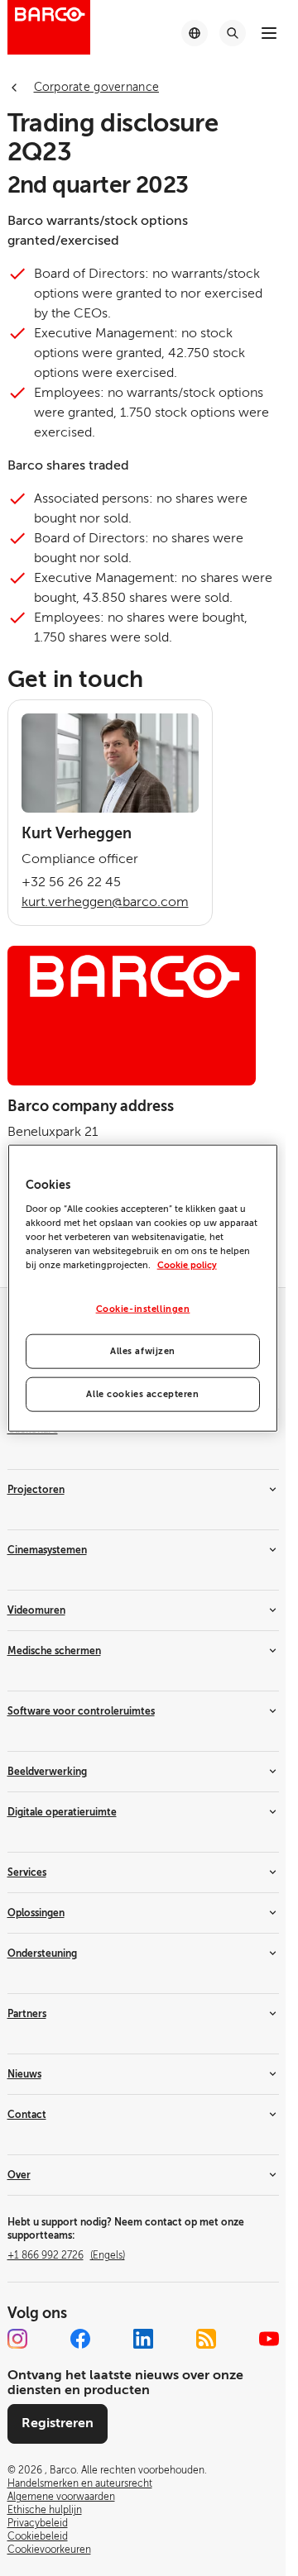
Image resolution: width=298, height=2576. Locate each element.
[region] (143, 1288)
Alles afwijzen (143, 1350)
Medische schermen (54, 1651)
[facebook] (80, 2339)
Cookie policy (187, 1265)
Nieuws (24, 2074)
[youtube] (269, 2339)
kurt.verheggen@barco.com (105, 902)
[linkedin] (143, 2339)
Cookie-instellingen (143, 1309)
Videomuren (36, 1610)
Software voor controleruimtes (81, 1711)
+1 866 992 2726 (66, 2255)
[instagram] (17, 2339)
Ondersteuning (42, 1953)
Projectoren (36, 1490)
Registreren (58, 2423)
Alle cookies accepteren (142, 1393)
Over (19, 2175)
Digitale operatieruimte (62, 1812)
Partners (27, 2014)
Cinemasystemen (47, 1550)
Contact (27, 2115)
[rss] (206, 2339)
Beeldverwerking (47, 1772)
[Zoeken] (233, 33)
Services (27, 1872)
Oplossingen (36, 1913)
